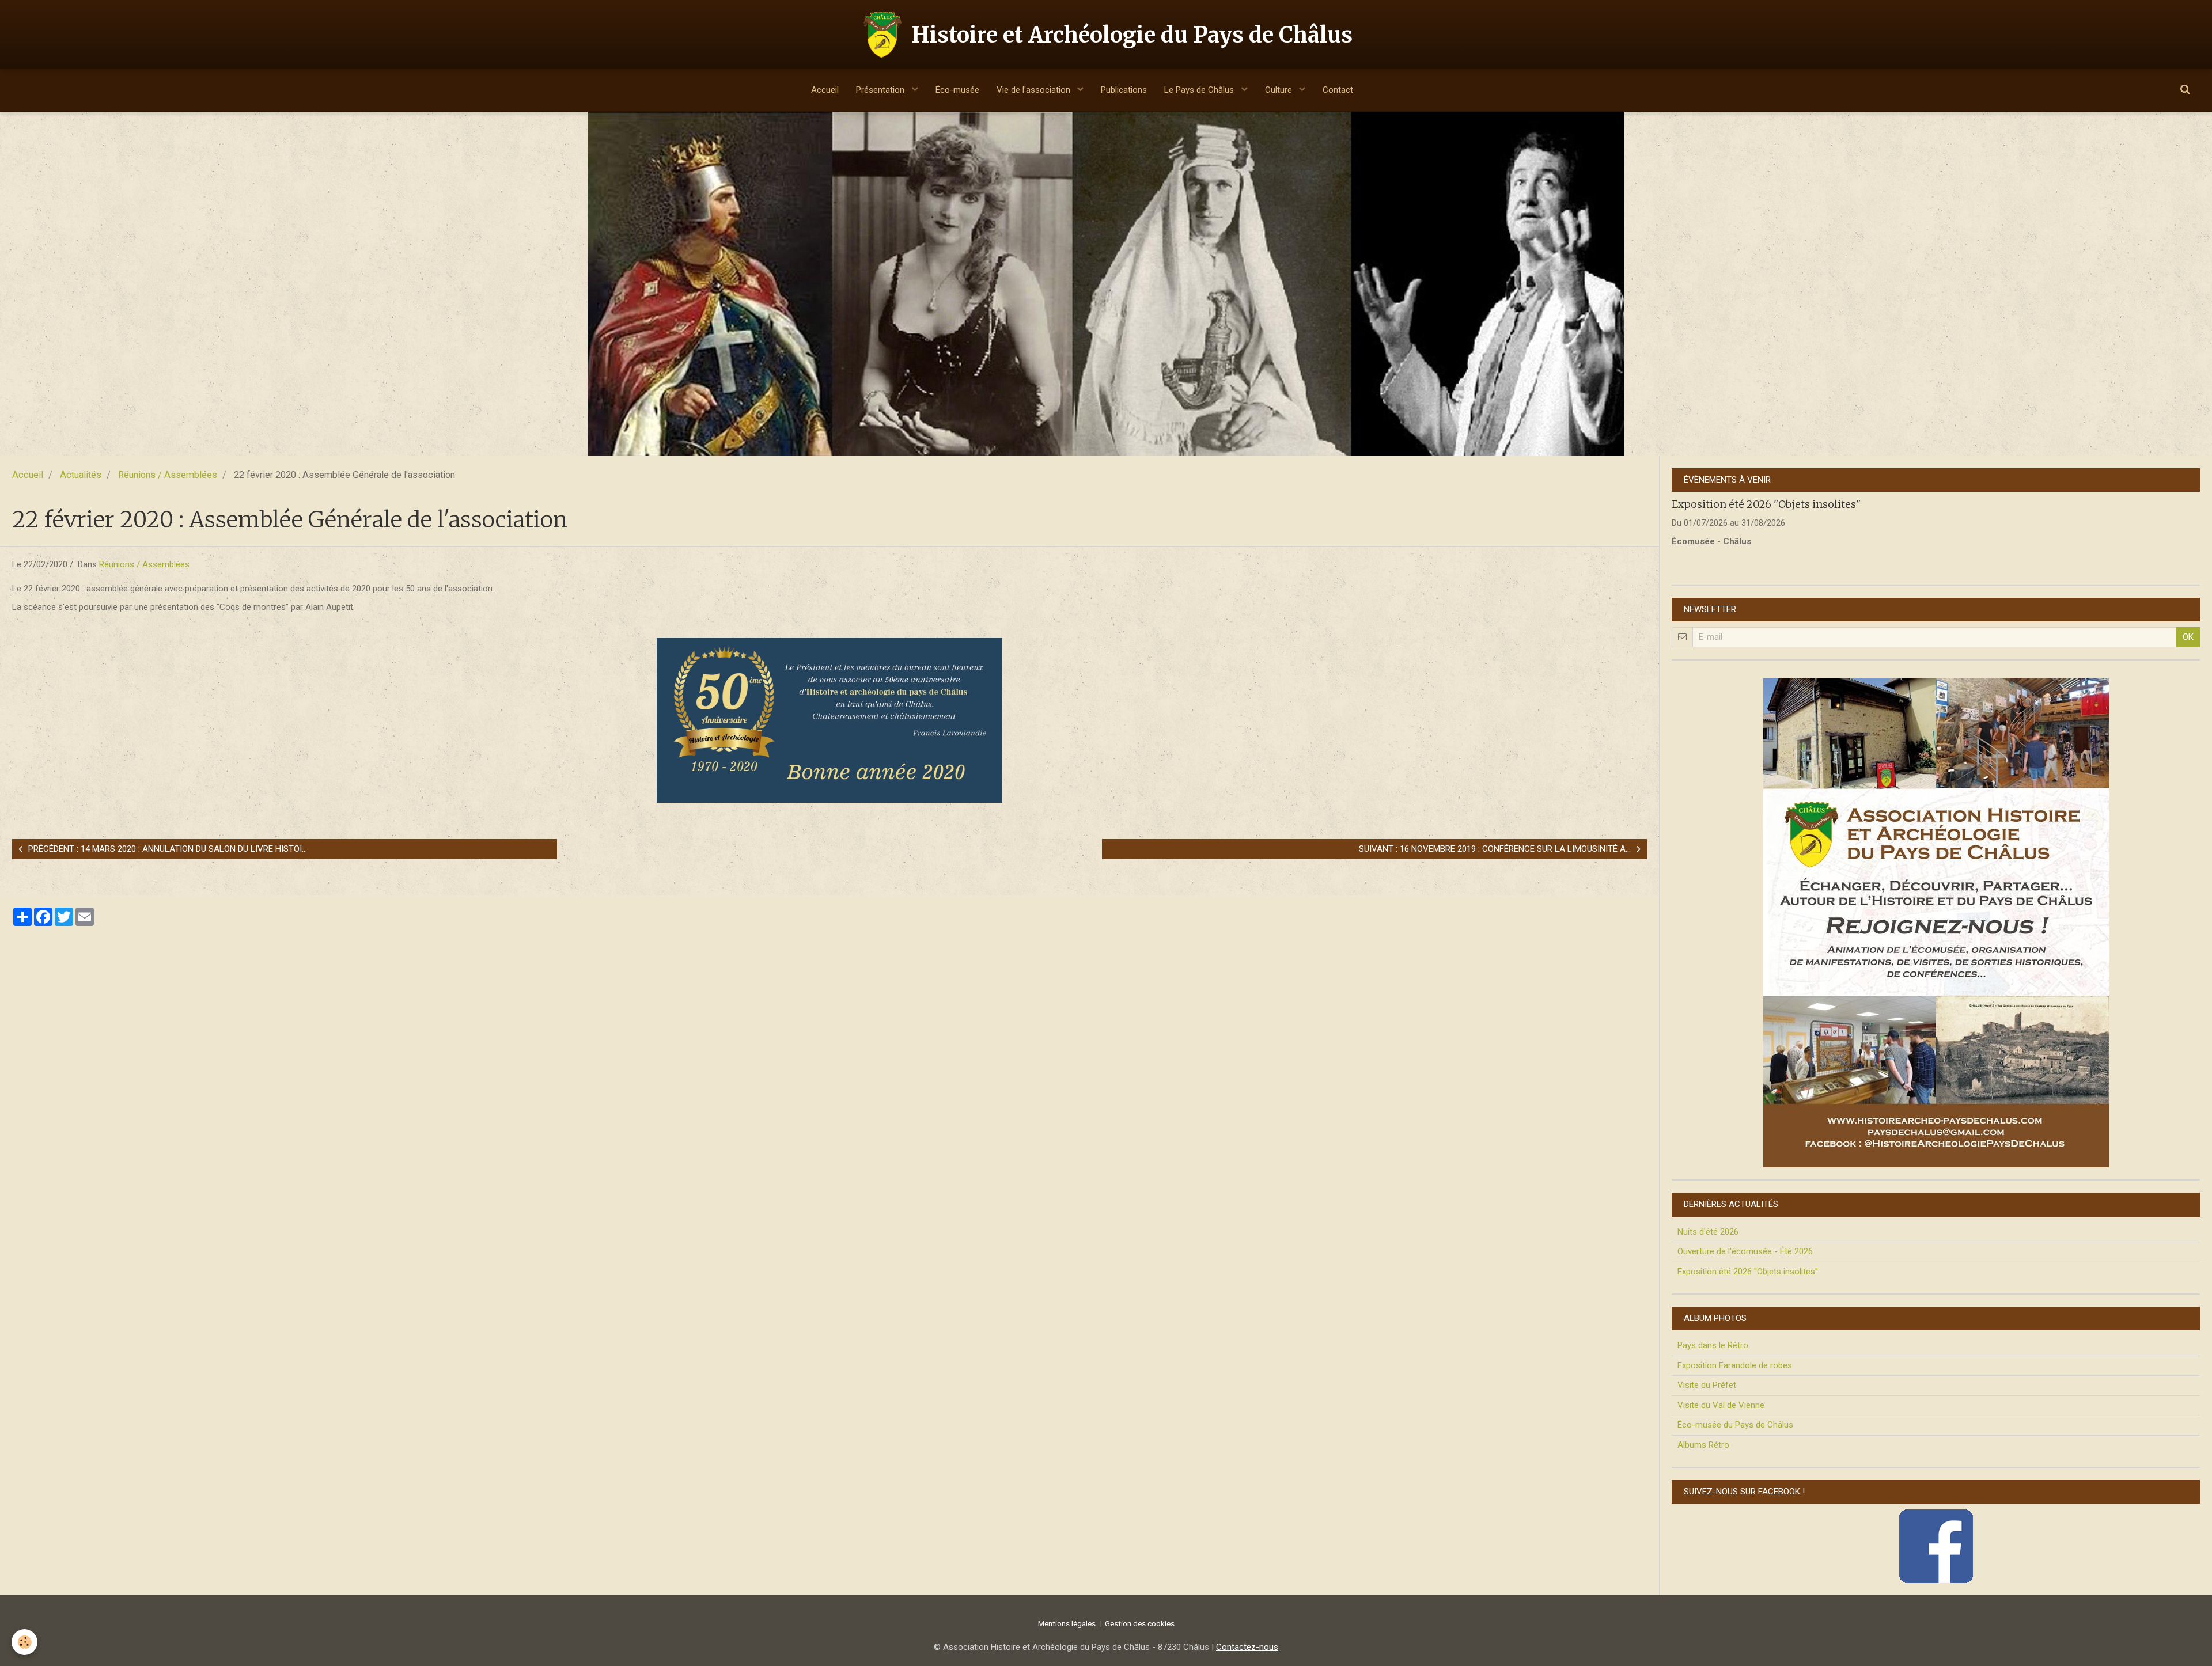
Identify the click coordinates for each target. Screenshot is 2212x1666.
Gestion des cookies (1140, 1623)
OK (2188, 637)
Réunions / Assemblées (168, 475)
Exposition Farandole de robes (1735, 1365)
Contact (1338, 90)
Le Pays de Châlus (1200, 90)
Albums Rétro (1703, 1445)
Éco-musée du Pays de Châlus (1735, 1425)
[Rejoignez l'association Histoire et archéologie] (1936, 923)
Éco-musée (957, 90)
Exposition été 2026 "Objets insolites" (1766, 504)
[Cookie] (24, 1642)
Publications (1124, 90)
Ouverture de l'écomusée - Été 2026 (1745, 1251)
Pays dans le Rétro (1713, 1345)
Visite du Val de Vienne (1721, 1405)
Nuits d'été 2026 (1708, 1232)
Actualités (81, 475)
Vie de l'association (1035, 90)
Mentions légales (1067, 1623)
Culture (1280, 90)
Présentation (881, 90)
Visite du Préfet (1707, 1385)
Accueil (825, 90)
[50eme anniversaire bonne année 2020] (829, 720)
